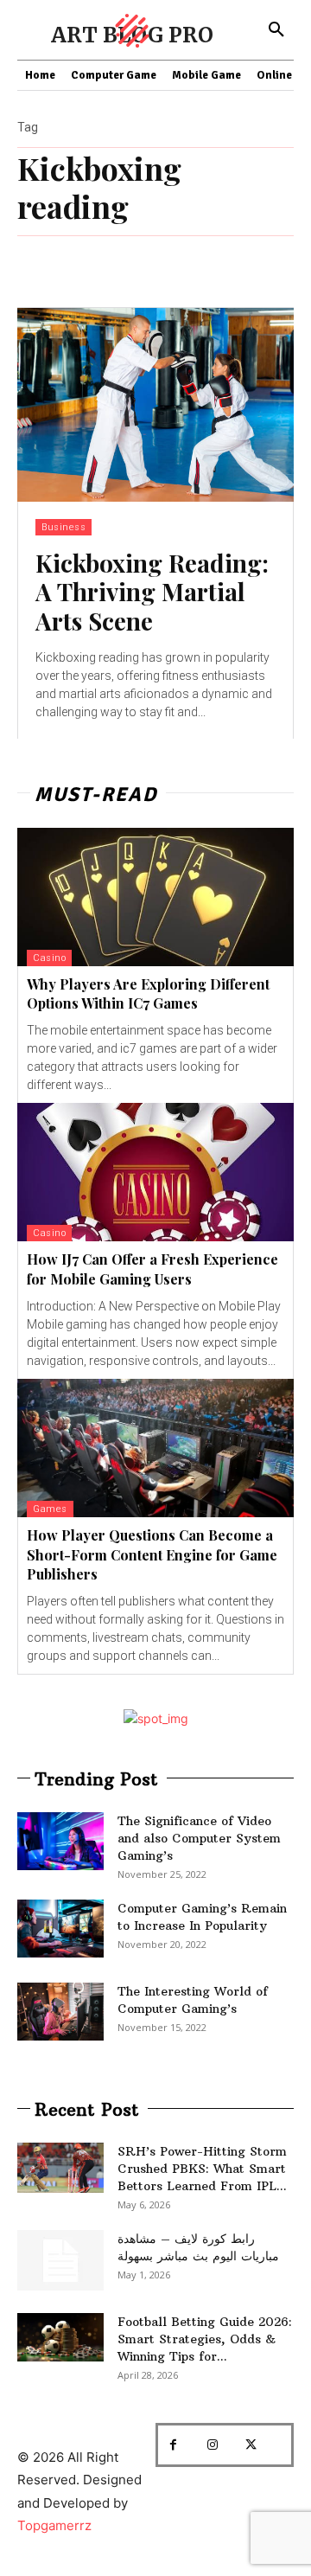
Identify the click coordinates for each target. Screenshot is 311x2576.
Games (50, 1509)
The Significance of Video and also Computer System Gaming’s (199, 1838)
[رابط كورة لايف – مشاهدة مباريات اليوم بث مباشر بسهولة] (60, 2260)
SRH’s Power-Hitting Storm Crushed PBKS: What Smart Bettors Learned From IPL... (202, 2169)
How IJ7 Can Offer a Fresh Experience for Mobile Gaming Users (152, 1269)
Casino (49, 958)
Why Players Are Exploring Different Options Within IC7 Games (148, 993)
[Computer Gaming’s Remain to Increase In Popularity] (60, 1929)
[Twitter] (251, 2445)
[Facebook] (173, 2445)
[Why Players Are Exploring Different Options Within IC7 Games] (155, 897)
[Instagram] (212, 2445)
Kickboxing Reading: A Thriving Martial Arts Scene (152, 592)
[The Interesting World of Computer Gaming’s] (60, 2012)
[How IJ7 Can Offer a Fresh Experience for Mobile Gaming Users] (155, 1172)
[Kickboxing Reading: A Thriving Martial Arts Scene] (155, 405)
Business (63, 527)
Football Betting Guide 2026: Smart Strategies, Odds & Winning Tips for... (205, 2339)
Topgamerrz (54, 2525)
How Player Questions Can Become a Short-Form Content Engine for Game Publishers (152, 1554)
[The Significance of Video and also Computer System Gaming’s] (60, 1841)
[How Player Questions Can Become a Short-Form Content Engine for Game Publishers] (155, 1448)
